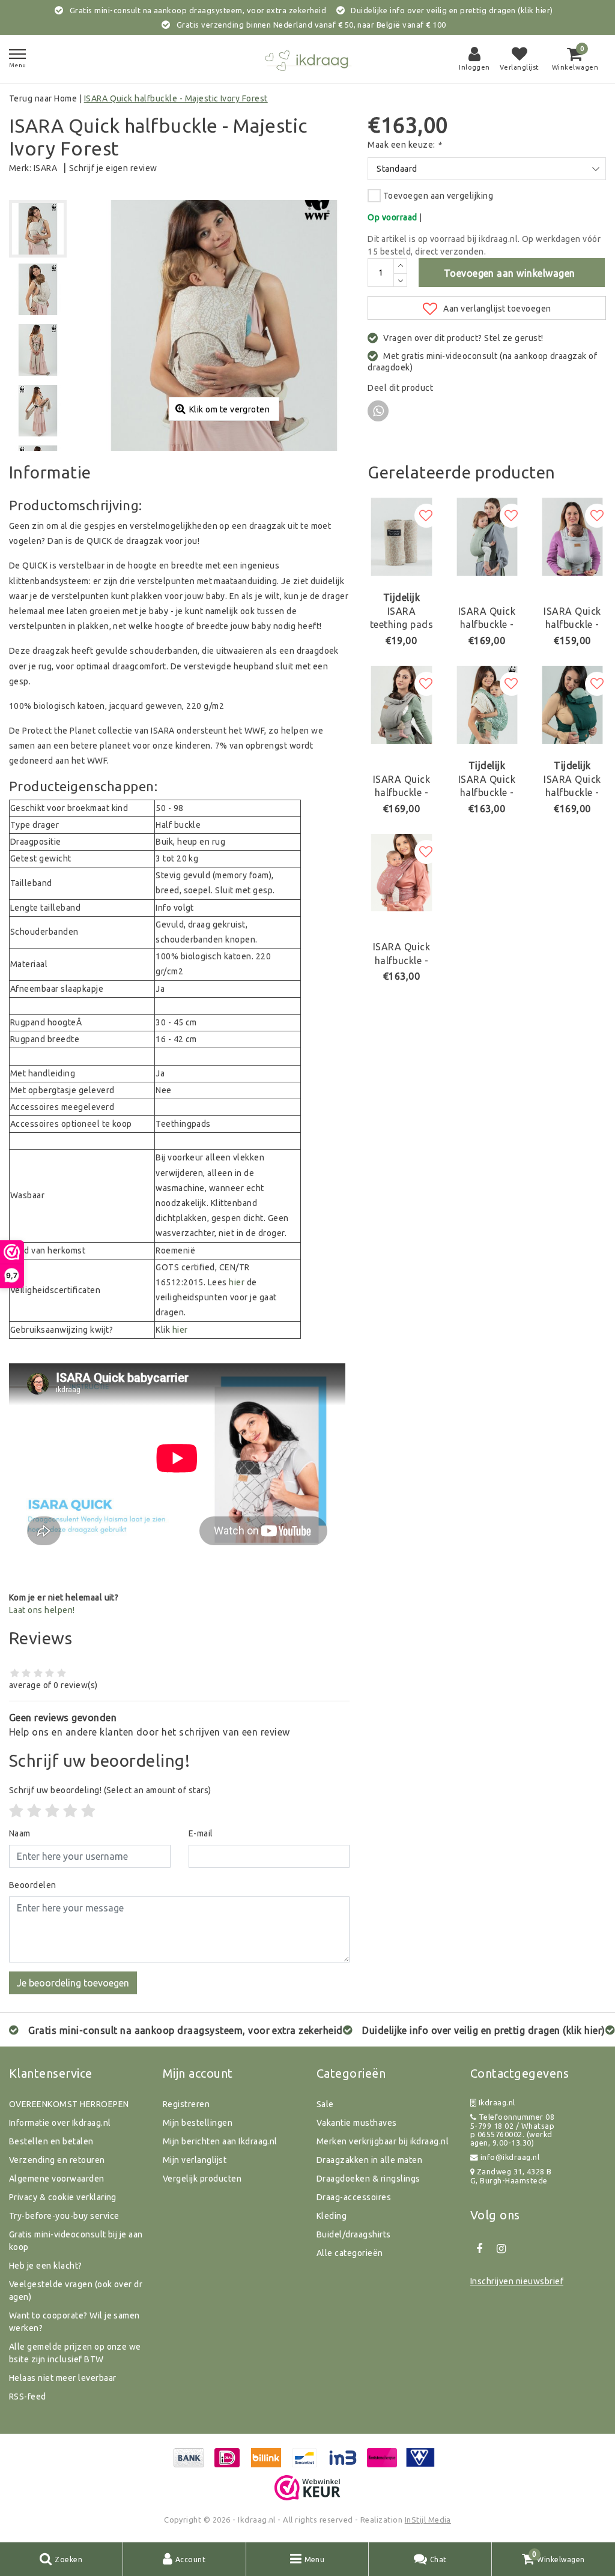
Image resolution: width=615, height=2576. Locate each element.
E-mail (201, 1833)
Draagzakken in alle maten (369, 2160)
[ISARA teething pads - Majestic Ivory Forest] (401, 537)
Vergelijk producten (202, 2179)
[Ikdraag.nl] (307, 59)
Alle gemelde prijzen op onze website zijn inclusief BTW (75, 2353)
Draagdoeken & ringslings (368, 2179)
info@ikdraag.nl (510, 2157)
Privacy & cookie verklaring (63, 2197)
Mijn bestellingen (198, 2123)
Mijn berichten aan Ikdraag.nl (220, 2141)
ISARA (45, 168)
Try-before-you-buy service (64, 2216)
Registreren (186, 2104)
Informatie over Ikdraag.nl (60, 2123)
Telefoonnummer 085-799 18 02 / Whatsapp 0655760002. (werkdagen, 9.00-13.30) (512, 2130)
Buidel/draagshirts (354, 2234)
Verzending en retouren (57, 2160)
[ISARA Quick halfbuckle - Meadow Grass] (401, 873)
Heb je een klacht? (46, 2266)
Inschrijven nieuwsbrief (517, 2281)
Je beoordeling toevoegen (73, 1983)
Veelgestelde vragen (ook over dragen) (76, 2291)
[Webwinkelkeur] (307, 2488)
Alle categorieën (350, 2253)
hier (237, 1282)
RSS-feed (28, 2397)
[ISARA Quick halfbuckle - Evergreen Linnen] (572, 705)
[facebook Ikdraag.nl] (479, 2249)
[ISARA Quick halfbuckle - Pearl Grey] (572, 537)
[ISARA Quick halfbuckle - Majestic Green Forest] (487, 705)
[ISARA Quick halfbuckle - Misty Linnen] (401, 705)
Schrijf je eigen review (113, 168)
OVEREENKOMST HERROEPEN (69, 2104)
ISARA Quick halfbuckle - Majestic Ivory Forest (176, 98)
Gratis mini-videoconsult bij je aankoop (76, 2241)
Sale (325, 2104)
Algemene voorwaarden (57, 2179)
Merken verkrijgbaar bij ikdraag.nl (383, 2141)
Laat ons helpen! (42, 1610)
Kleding (332, 2216)
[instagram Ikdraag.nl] (501, 2249)
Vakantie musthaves (357, 2123)
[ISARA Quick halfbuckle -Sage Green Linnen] (487, 537)
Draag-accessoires (354, 2197)
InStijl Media (428, 2520)
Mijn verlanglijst (195, 2160)
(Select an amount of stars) (110, 1790)
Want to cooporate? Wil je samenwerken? (74, 2322)
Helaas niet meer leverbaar (62, 2378)
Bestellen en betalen (51, 2141)
